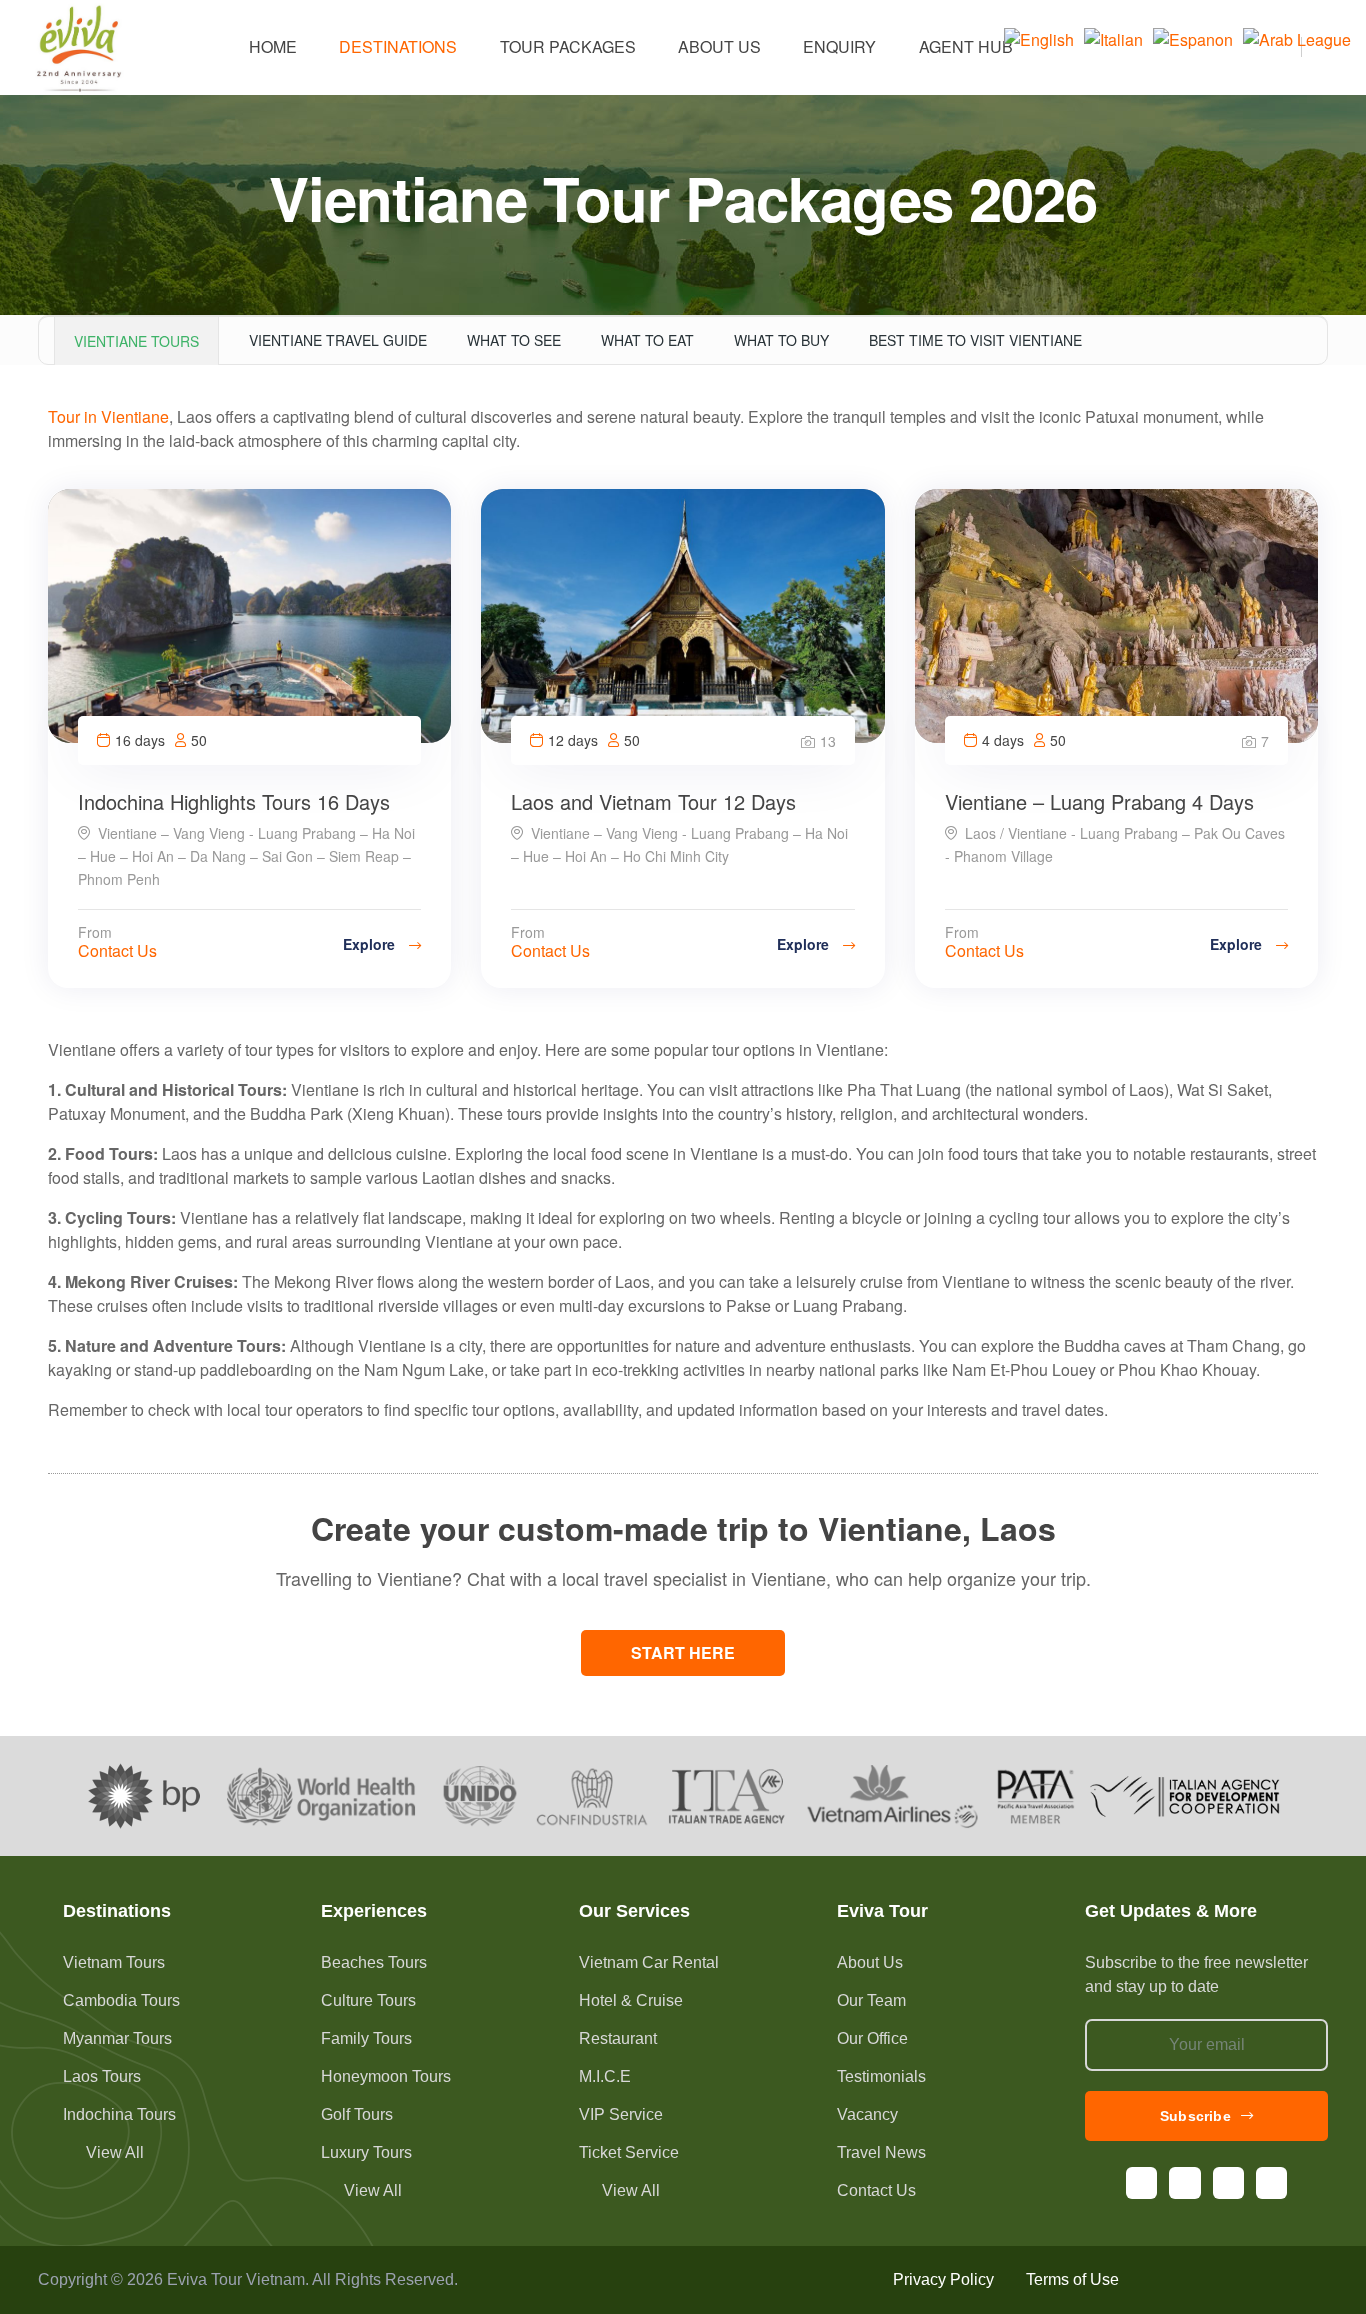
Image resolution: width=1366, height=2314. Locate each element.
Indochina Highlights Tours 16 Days (234, 801)
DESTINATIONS (398, 46)
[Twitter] (1271, 2182)
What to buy (781, 340)
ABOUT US (719, 46)
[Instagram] (1184, 2182)
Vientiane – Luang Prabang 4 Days (1099, 801)
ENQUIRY (839, 46)
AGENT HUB (966, 46)
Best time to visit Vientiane (975, 340)
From (95, 932)
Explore (371, 944)
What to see (514, 340)
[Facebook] (1141, 2182)
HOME (273, 46)
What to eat (647, 340)
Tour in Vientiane (108, 416)
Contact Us (117, 950)
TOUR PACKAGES (568, 46)
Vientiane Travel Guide (338, 340)
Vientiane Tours (136, 341)
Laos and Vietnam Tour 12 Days (653, 801)
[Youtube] (1228, 2182)
